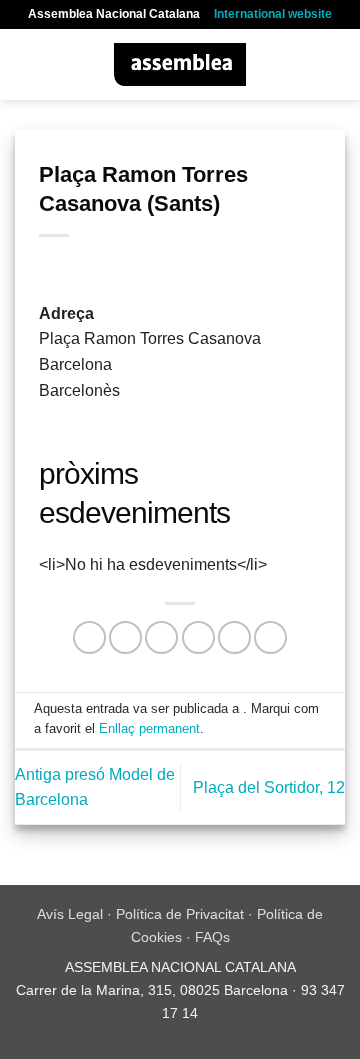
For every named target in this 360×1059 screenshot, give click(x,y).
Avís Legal (70, 914)
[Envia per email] (198, 637)
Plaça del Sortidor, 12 (269, 787)
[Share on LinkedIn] (270, 637)
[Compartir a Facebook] (125, 637)
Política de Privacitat (180, 914)
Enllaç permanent (149, 728)
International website (273, 14)
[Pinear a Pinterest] (234, 637)
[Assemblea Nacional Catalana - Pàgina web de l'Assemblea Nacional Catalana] (180, 64)
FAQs (212, 937)
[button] (27, 64)
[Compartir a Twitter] (161, 637)
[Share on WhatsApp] (89, 637)
